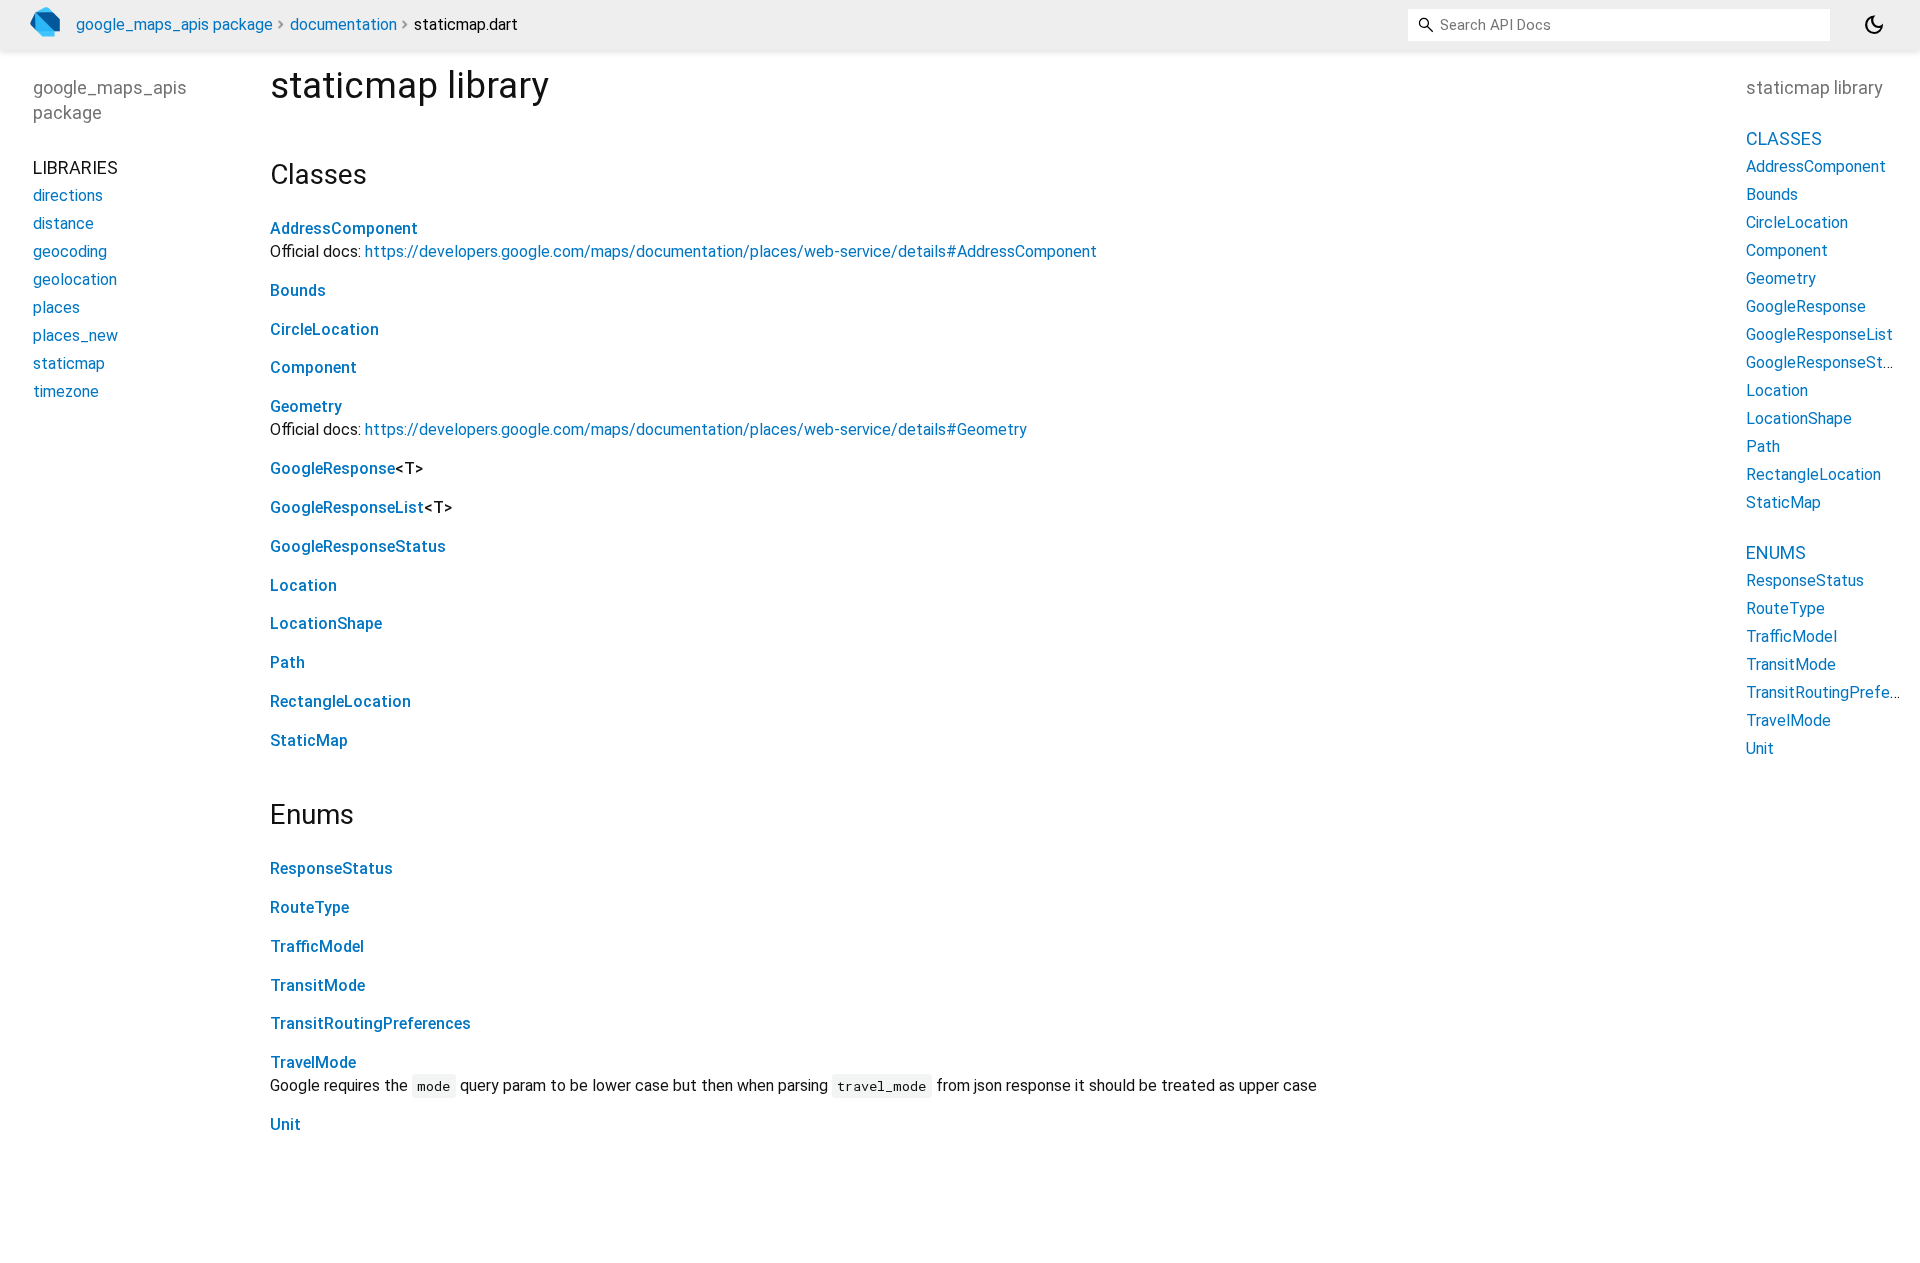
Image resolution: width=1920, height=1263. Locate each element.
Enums (1776, 553)
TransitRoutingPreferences (370, 1023)
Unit (285, 1124)
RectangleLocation (340, 701)
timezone (66, 391)
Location (303, 585)
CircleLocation (324, 329)
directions (68, 195)
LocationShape (326, 623)
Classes (1784, 139)
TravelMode (313, 1062)
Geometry (306, 406)
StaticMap (309, 740)
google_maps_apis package (174, 24)
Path (287, 662)
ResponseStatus (331, 868)
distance (63, 223)
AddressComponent (344, 228)
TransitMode (317, 985)
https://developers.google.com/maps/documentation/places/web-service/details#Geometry (696, 429)
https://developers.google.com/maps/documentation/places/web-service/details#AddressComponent (731, 251)
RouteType (309, 907)
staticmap (69, 363)
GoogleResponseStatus (358, 546)
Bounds (298, 290)
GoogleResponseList (347, 507)
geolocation (75, 279)
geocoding (70, 251)
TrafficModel (317, 946)
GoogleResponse (332, 468)
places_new (75, 335)
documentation (343, 24)
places (56, 307)
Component (313, 367)
